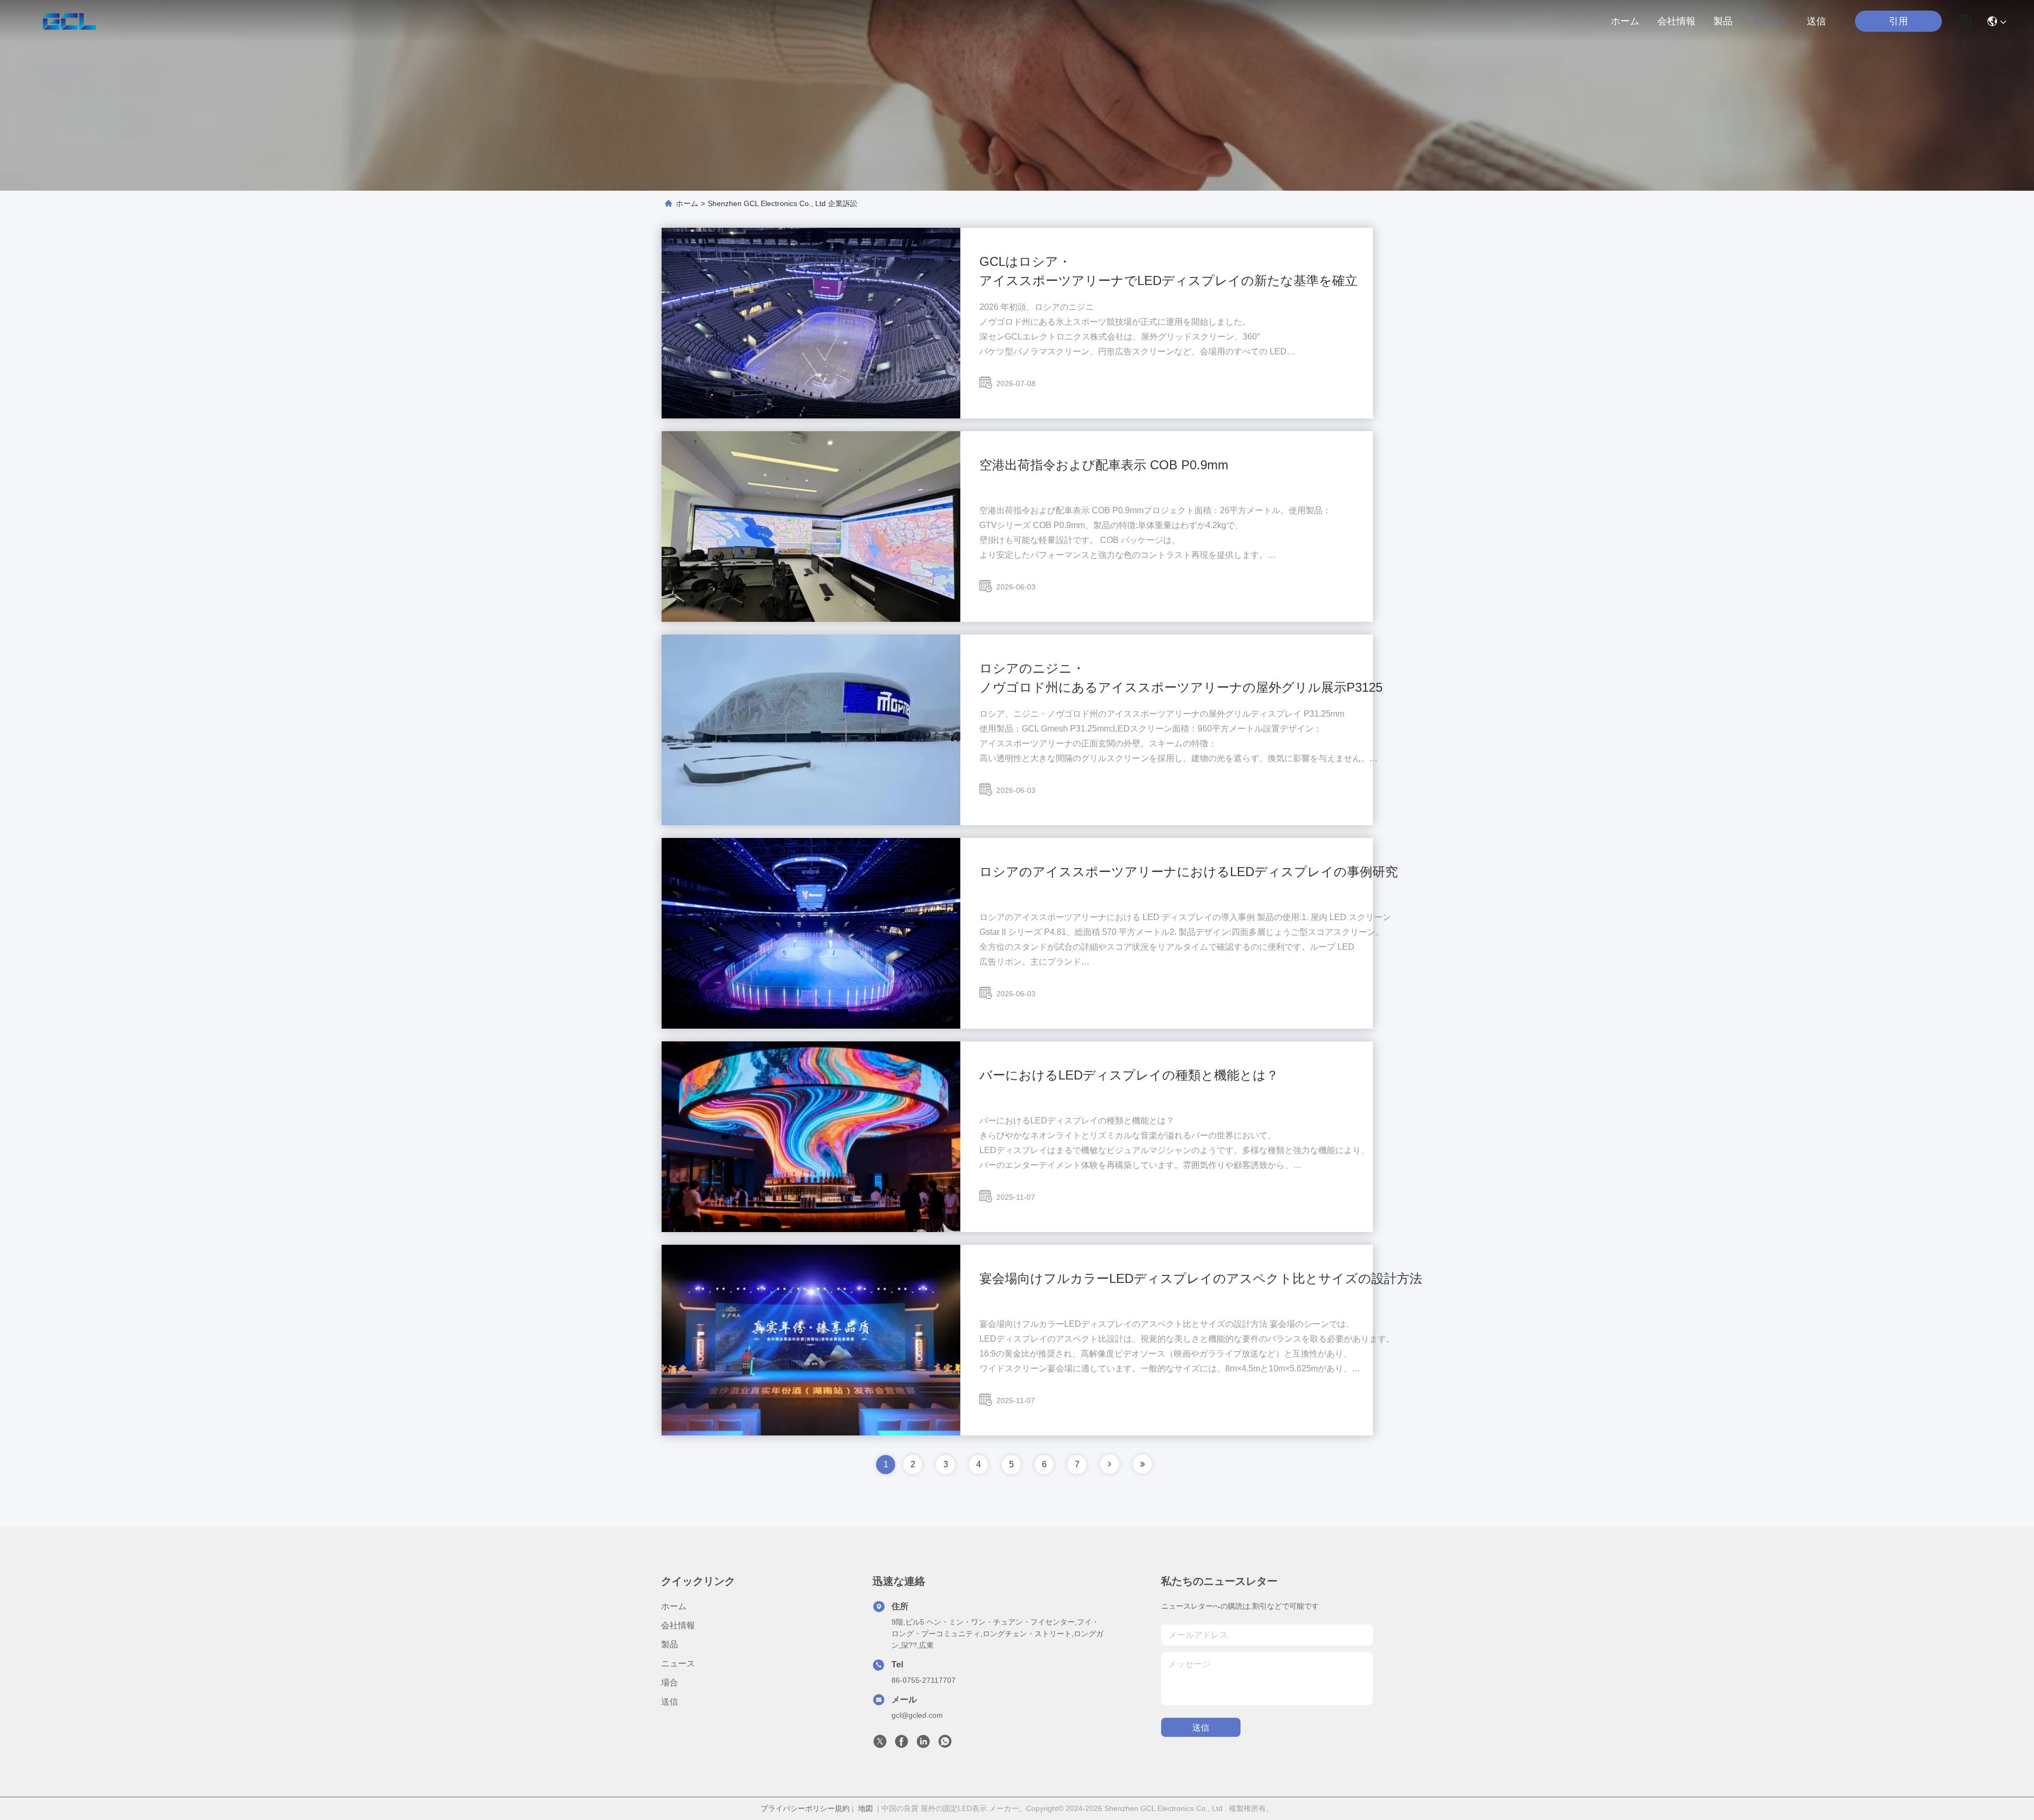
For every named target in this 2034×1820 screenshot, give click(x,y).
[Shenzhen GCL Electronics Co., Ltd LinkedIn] (923, 1744)
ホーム (1625, 21)
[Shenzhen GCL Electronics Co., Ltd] (69, 21)
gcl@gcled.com (917, 1715)
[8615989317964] (945, 1744)
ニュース (678, 1663)
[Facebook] (902, 1744)
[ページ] (1110, 1464)
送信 (1816, 21)
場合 (670, 1683)
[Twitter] (880, 1744)
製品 (1723, 21)
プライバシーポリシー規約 (805, 1808)
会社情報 (1676, 21)
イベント (1770, 21)
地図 (866, 1808)
